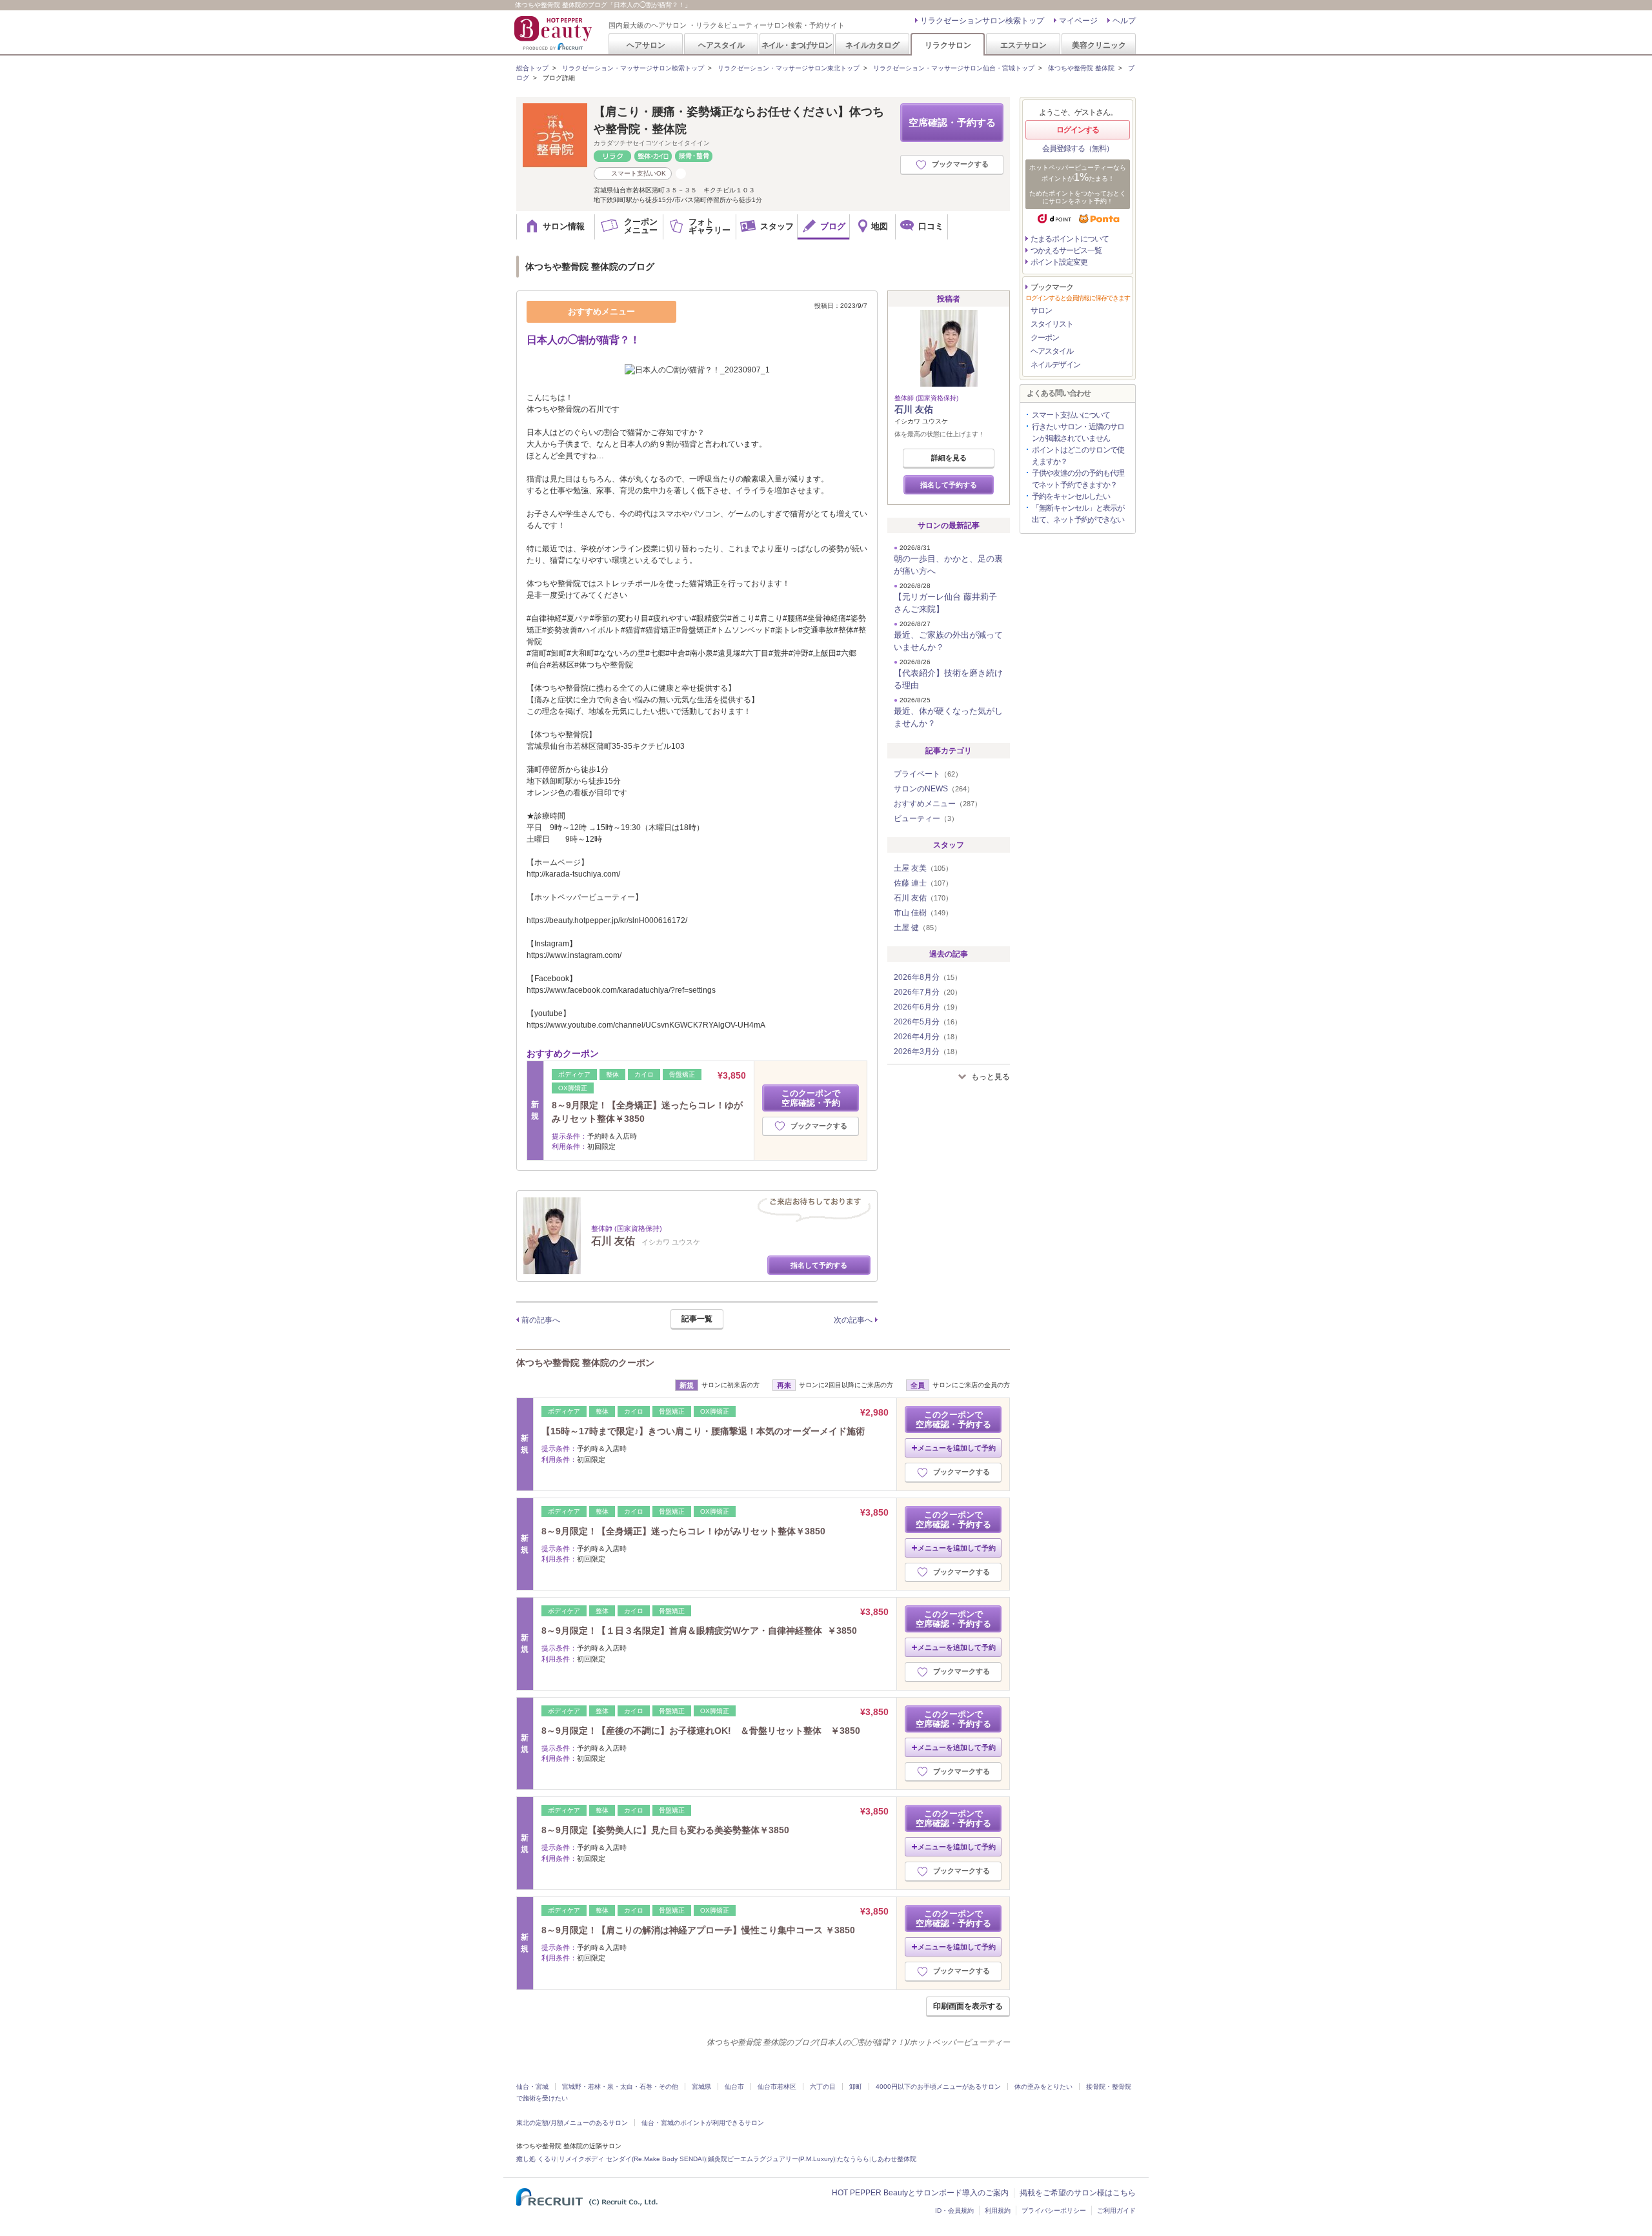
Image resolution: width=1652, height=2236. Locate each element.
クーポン (1045, 338)
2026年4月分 (928, 1037)
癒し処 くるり (537, 2159)
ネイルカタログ (872, 45)
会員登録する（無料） (1078, 148)
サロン (1041, 310)
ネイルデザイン (1055, 365)
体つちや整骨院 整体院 (1081, 68)
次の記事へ (853, 1320)
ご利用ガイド (1116, 2211)
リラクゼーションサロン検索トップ (982, 21)
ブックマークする (960, 164)
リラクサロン (948, 45)
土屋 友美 (923, 868)
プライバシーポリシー (1054, 2211)
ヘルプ (1124, 21)
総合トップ (532, 68)
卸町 (856, 2087)
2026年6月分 (928, 1007)
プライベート (928, 774)
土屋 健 (917, 928)
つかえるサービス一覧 (1066, 250)
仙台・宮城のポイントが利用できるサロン (703, 2123)
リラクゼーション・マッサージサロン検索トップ (633, 68)
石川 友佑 (914, 409)
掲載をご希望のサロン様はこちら (1078, 2193)
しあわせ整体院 (894, 2159)
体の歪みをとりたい (1043, 2087)
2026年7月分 (928, 992)
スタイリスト (1052, 324)
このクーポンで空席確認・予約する (953, 1419)
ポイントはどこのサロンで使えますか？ (1078, 456)
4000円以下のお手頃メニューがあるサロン (938, 2087)
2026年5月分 (928, 1022)
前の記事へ (541, 1320)
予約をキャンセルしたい (1071, 496)
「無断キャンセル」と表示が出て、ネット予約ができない (1078, 514)
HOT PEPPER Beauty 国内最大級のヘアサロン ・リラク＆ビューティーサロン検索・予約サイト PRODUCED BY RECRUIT (554, 33)
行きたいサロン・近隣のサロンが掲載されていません (1078, 432)
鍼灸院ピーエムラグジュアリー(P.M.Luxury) (771, 2159)
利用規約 (998, 2211)
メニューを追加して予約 (957, 1448)
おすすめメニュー (938, 804)
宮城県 (701, 2087)
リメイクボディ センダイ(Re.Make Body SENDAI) (632, 2159)
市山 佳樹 (923, 913)
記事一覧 (697, 1319)
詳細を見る (949, 458)
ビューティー (926, 818)
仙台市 (734, 2087)
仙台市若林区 (777, 2087)
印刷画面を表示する (968, 2006)
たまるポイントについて (1070, 239)
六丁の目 (823, 2087)
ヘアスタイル (721, 45)
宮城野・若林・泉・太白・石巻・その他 (620, 2087)
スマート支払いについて (1071, 415)
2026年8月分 (928, 977)
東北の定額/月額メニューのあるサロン (572, 2123)
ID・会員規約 (954, 2211)
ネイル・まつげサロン (796, 45)
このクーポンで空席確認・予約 (811, 1098)
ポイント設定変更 (1059, 262)
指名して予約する (819, 1265)
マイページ (1078, 21)
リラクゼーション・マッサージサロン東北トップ (789, 68)
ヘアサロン (646, 45)
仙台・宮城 (532, 2087)
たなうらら (853, 2159)
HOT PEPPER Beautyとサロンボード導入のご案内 (920, 2193)
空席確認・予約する (952, 122)
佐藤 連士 (923, 883)
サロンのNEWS (934, 789)
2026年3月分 (928, 1052)
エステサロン (1023, 45)
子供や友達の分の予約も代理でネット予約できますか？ (1078, 479)
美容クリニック (1099, 45)
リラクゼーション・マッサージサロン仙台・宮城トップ (954, 68)
